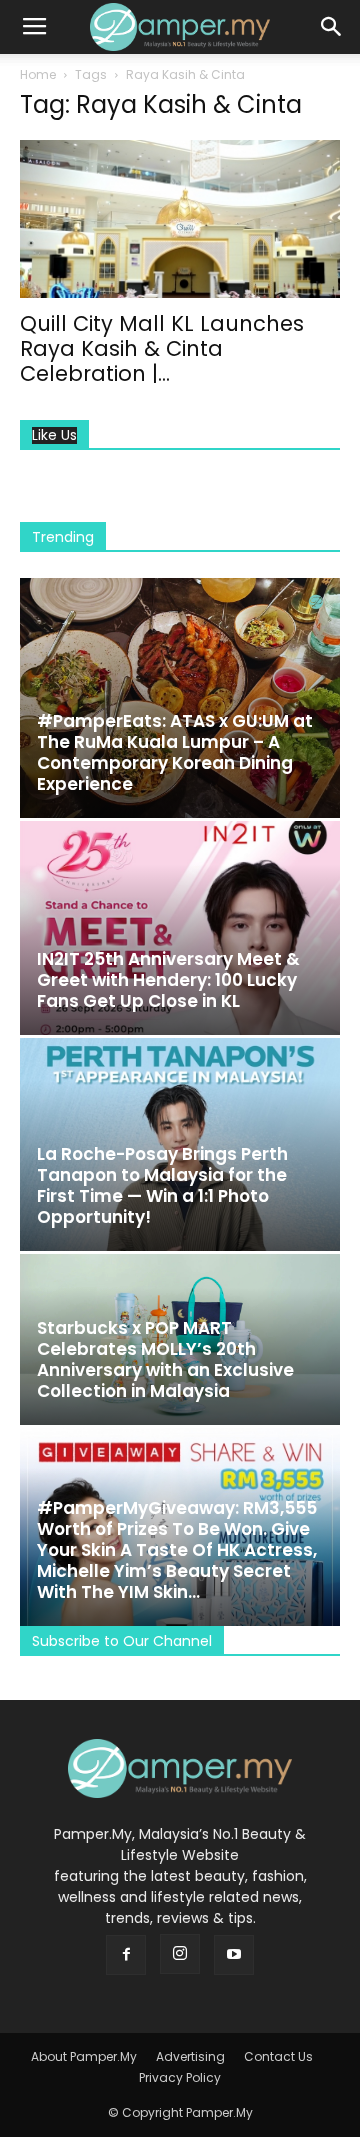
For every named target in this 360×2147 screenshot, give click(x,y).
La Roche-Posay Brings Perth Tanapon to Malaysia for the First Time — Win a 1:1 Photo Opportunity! (162, 1185)
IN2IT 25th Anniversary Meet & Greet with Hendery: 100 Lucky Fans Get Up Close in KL (168, 980)
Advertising (190, 2056)
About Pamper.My (84, 2056)
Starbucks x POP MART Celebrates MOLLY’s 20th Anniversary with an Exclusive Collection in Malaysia (165, 1359)
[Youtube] (234, 1955)
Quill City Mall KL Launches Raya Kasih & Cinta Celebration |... (162, 348)
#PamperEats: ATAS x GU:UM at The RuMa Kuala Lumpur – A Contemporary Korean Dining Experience (175, 752)
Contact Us (278, 2056)
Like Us (54, 435)
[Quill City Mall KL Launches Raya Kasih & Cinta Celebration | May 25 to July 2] (180, 219)
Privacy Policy (180, 2077)
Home (38, 74)
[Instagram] (180, 1954)
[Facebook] (126, 1955)
